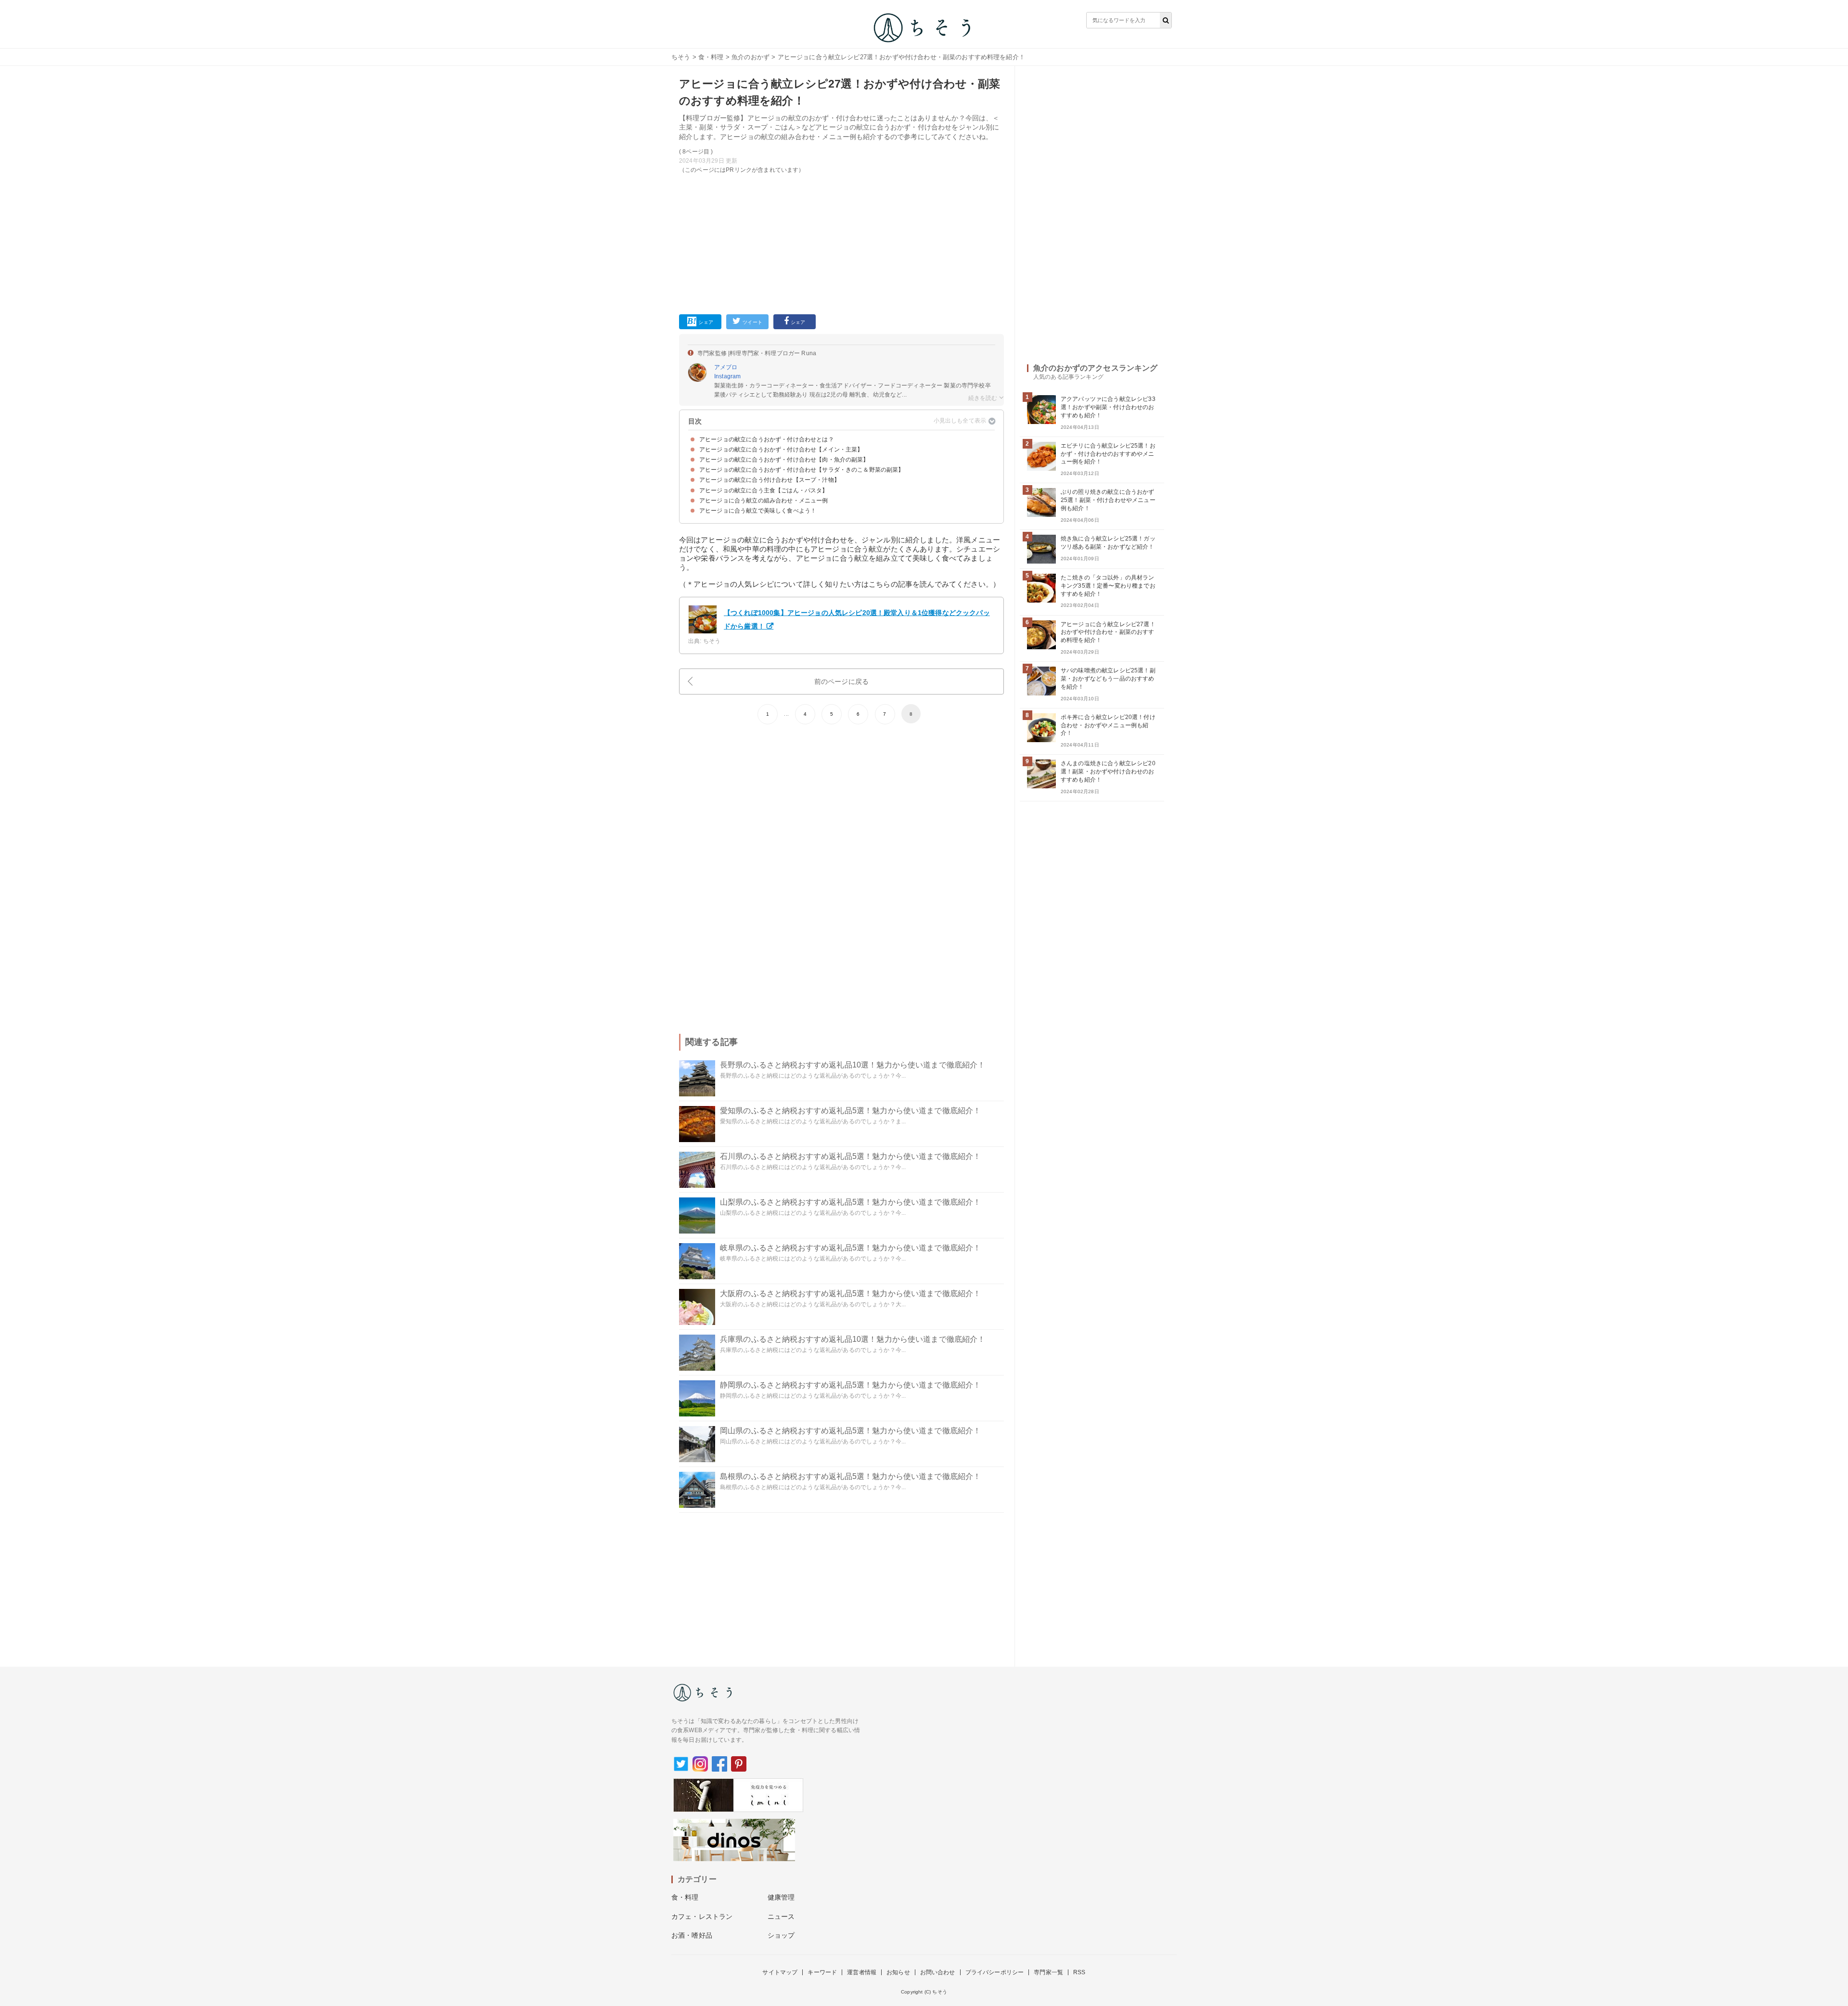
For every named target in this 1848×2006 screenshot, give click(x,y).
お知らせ (898, 1972)
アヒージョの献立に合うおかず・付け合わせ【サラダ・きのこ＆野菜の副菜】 (802, 470)
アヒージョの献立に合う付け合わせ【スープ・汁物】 (770, 480)
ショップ (781, 1935)
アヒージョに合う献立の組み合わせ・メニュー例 (764, 501)
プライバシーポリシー (995, 1972)
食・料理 (711, 57)
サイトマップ (780, 1972)
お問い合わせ (938, 1972)
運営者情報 (862, 1972)
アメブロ (726, 367)
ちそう (681, 57)
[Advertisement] (841, 242)
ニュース (781, 1916)
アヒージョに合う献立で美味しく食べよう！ (758, 511)
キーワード (822, 1972)
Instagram (727, 376)
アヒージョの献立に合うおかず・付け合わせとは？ (767, 439)
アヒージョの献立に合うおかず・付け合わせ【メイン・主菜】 (781, 450)
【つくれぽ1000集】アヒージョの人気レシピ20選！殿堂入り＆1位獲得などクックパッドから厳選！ (857, 619)
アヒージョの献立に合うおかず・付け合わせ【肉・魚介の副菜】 (784, 460)
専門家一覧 (1048, 1972)
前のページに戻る (841, 682)
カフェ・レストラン (702, 1916)
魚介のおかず (751, 57)
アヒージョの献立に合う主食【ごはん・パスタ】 (764, 490)
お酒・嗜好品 (692, 1935)
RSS (1079, 1972)
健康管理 (781, 1897)
